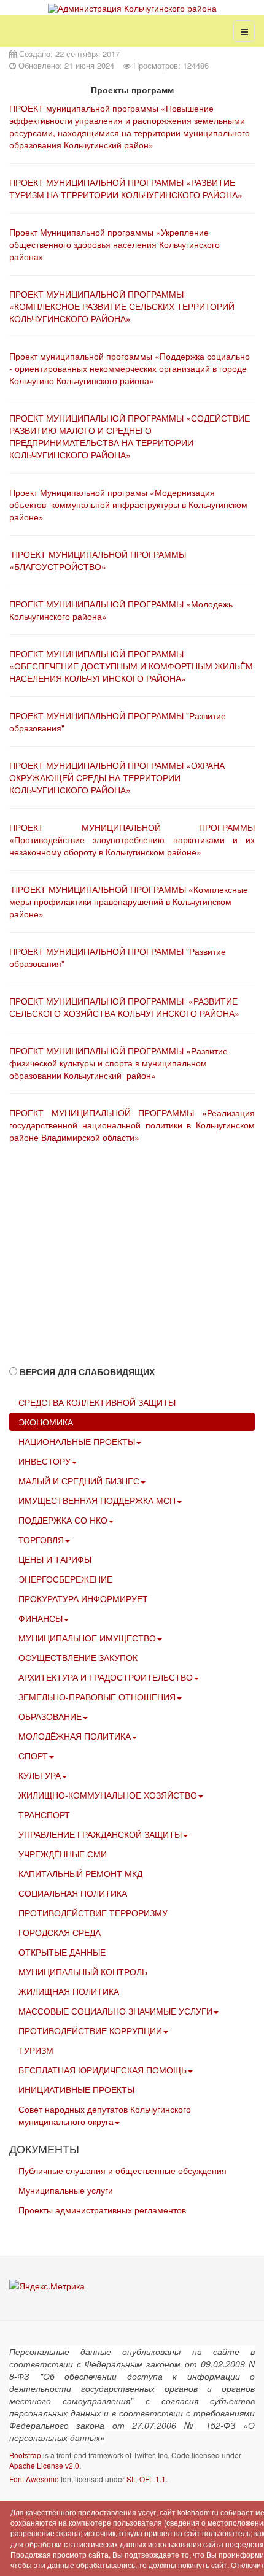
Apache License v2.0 (44, 2465)
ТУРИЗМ (36, 2050)
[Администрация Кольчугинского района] (132, 8)
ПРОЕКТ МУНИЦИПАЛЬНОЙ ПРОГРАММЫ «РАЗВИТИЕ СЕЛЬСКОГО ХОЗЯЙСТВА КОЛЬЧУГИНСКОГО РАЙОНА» (124, 1007)
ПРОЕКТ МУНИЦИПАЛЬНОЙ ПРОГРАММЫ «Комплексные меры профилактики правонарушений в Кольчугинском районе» (129, 901)
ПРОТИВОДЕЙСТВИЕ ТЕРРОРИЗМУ (93, 1913)
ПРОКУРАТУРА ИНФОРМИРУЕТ (83, 1598)
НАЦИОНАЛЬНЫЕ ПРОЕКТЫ (77, 1441)
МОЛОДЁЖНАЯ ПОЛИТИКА (75, 1736)
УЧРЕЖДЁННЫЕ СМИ (63, 1854)
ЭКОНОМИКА (46, 1422)
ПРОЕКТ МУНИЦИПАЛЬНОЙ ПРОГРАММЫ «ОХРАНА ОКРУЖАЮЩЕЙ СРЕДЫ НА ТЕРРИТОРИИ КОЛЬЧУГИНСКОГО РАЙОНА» (117, 777)
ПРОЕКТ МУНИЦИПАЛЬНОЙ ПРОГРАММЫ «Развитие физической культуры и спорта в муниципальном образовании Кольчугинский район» (118, 1063)
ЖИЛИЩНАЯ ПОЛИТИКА (69, 1991)
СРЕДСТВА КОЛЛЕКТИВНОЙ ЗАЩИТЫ (97, 1402)
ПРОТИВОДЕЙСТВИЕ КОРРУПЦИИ (90, 2030)
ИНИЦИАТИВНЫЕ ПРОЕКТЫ (76, 2089)
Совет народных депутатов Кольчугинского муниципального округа (105, 2115)
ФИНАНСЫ (41, 1618)
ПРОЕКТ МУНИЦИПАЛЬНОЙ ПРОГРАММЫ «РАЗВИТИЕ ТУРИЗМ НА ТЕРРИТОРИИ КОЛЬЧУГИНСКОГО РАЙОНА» (126, 188)
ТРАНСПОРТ (44, 1814)
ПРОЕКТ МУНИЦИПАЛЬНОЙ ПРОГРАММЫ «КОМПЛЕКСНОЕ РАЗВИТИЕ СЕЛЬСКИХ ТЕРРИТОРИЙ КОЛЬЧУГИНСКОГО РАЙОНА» (122, 306)
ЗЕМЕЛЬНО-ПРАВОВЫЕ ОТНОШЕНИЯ (97, 1697)
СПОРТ (33, 1756)
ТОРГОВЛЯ (41, 1540)
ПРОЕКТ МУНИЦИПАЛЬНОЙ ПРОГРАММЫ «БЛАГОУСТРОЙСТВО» (98, 560)
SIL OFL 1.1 (146, 2479)
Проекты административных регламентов (102, 2210)
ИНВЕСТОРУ (45, 1461)
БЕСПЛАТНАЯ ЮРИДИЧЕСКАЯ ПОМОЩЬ (103, 2070)
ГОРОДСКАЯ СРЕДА (60, 1932)
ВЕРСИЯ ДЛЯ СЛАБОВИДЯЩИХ (87, 1371)
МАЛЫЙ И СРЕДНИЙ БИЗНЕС (79, 1481)
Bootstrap (25, 2455)
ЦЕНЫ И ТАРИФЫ (55, 1559)
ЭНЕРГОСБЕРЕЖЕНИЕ (65, 1579)
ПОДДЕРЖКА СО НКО (63, 1520)
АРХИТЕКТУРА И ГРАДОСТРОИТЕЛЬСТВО (106, 1677)
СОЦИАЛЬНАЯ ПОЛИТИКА (73, 1893)
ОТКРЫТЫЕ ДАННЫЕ (62, 1952)
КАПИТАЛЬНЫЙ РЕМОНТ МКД (80, 1873)
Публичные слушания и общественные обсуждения (122, 2170)
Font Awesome (34, 2479)
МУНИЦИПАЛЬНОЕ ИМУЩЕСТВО (87, 1638)
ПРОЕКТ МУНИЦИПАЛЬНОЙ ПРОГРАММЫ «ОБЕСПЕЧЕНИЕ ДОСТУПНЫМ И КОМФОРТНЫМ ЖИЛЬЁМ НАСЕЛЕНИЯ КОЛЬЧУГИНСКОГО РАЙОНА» (131, 666)
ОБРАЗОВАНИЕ (50, 1716)
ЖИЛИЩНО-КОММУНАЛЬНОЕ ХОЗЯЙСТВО (108, 1795)
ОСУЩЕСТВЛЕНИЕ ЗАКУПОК (78, 1657)
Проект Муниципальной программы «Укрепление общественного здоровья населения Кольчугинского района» (115, 244)
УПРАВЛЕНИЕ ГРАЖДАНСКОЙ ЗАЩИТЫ (100, 1834)
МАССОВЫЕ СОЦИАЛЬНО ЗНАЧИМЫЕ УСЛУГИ (115, 2011)
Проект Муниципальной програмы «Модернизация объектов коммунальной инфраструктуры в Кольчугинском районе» (128, 504)
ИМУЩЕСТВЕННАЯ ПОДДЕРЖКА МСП (97, 1500)
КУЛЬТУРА (40, 1775)
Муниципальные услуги (66, 2190)
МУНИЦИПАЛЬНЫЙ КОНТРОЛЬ (83, 1972)
